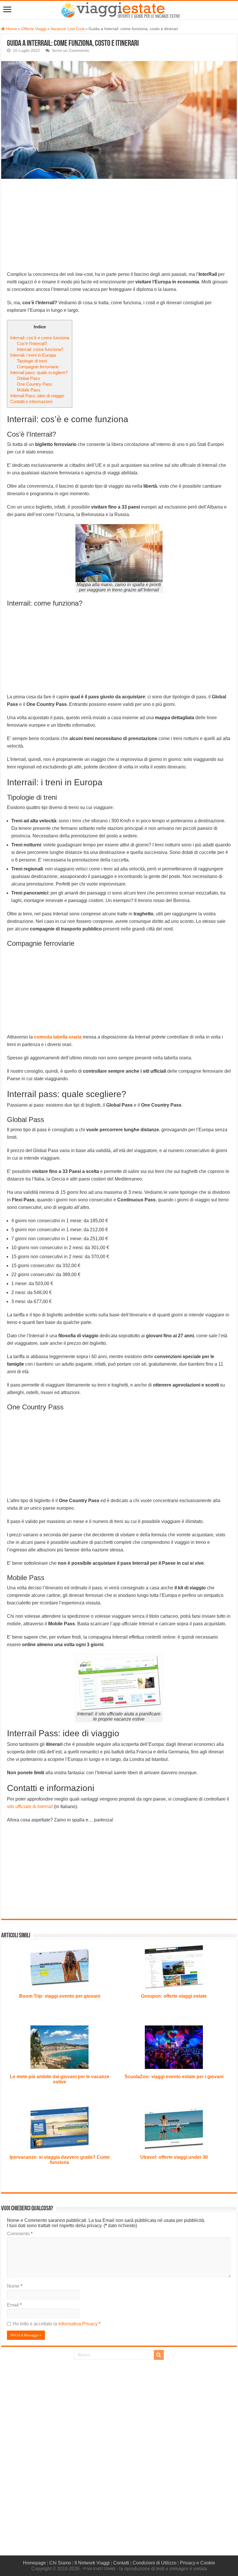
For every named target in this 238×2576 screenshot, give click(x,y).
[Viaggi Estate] (123, 9)
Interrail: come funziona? (40, 349)
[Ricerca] (159, 2355)
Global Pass (28, 378)
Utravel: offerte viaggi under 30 (174, 2157)
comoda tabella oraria (58, 1037)
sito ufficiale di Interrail (30, 1807)
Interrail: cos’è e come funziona (40, 338)
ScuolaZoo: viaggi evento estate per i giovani (174, 2077)
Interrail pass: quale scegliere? (39, 372)
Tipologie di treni (32, 361)
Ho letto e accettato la (57, 2324)
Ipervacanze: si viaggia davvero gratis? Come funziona (60, 2160)
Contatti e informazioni (31, 401)
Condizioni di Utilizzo (155, 2563)
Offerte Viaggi (34, 29)
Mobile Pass (29, 390)
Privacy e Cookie (198, 2563)
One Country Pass (35, 384)
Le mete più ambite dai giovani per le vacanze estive (60, 2079)
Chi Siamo (60, 2563)
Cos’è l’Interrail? (32, 344)
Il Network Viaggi (92, 2563)
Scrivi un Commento (71, 51)
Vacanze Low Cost (67, 29)
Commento (20, 2234)
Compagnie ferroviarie (38, 367)
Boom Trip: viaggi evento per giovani (60, 1996)
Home (11, 29)
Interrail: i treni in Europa (33, 355)
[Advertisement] (119, 228)
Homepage (34, 2563)
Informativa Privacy (79, 2324)
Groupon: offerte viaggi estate (174, 1996)
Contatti (121, 2563)
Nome (15, 2286)
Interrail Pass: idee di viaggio (37, 396)
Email (14, 2305)
